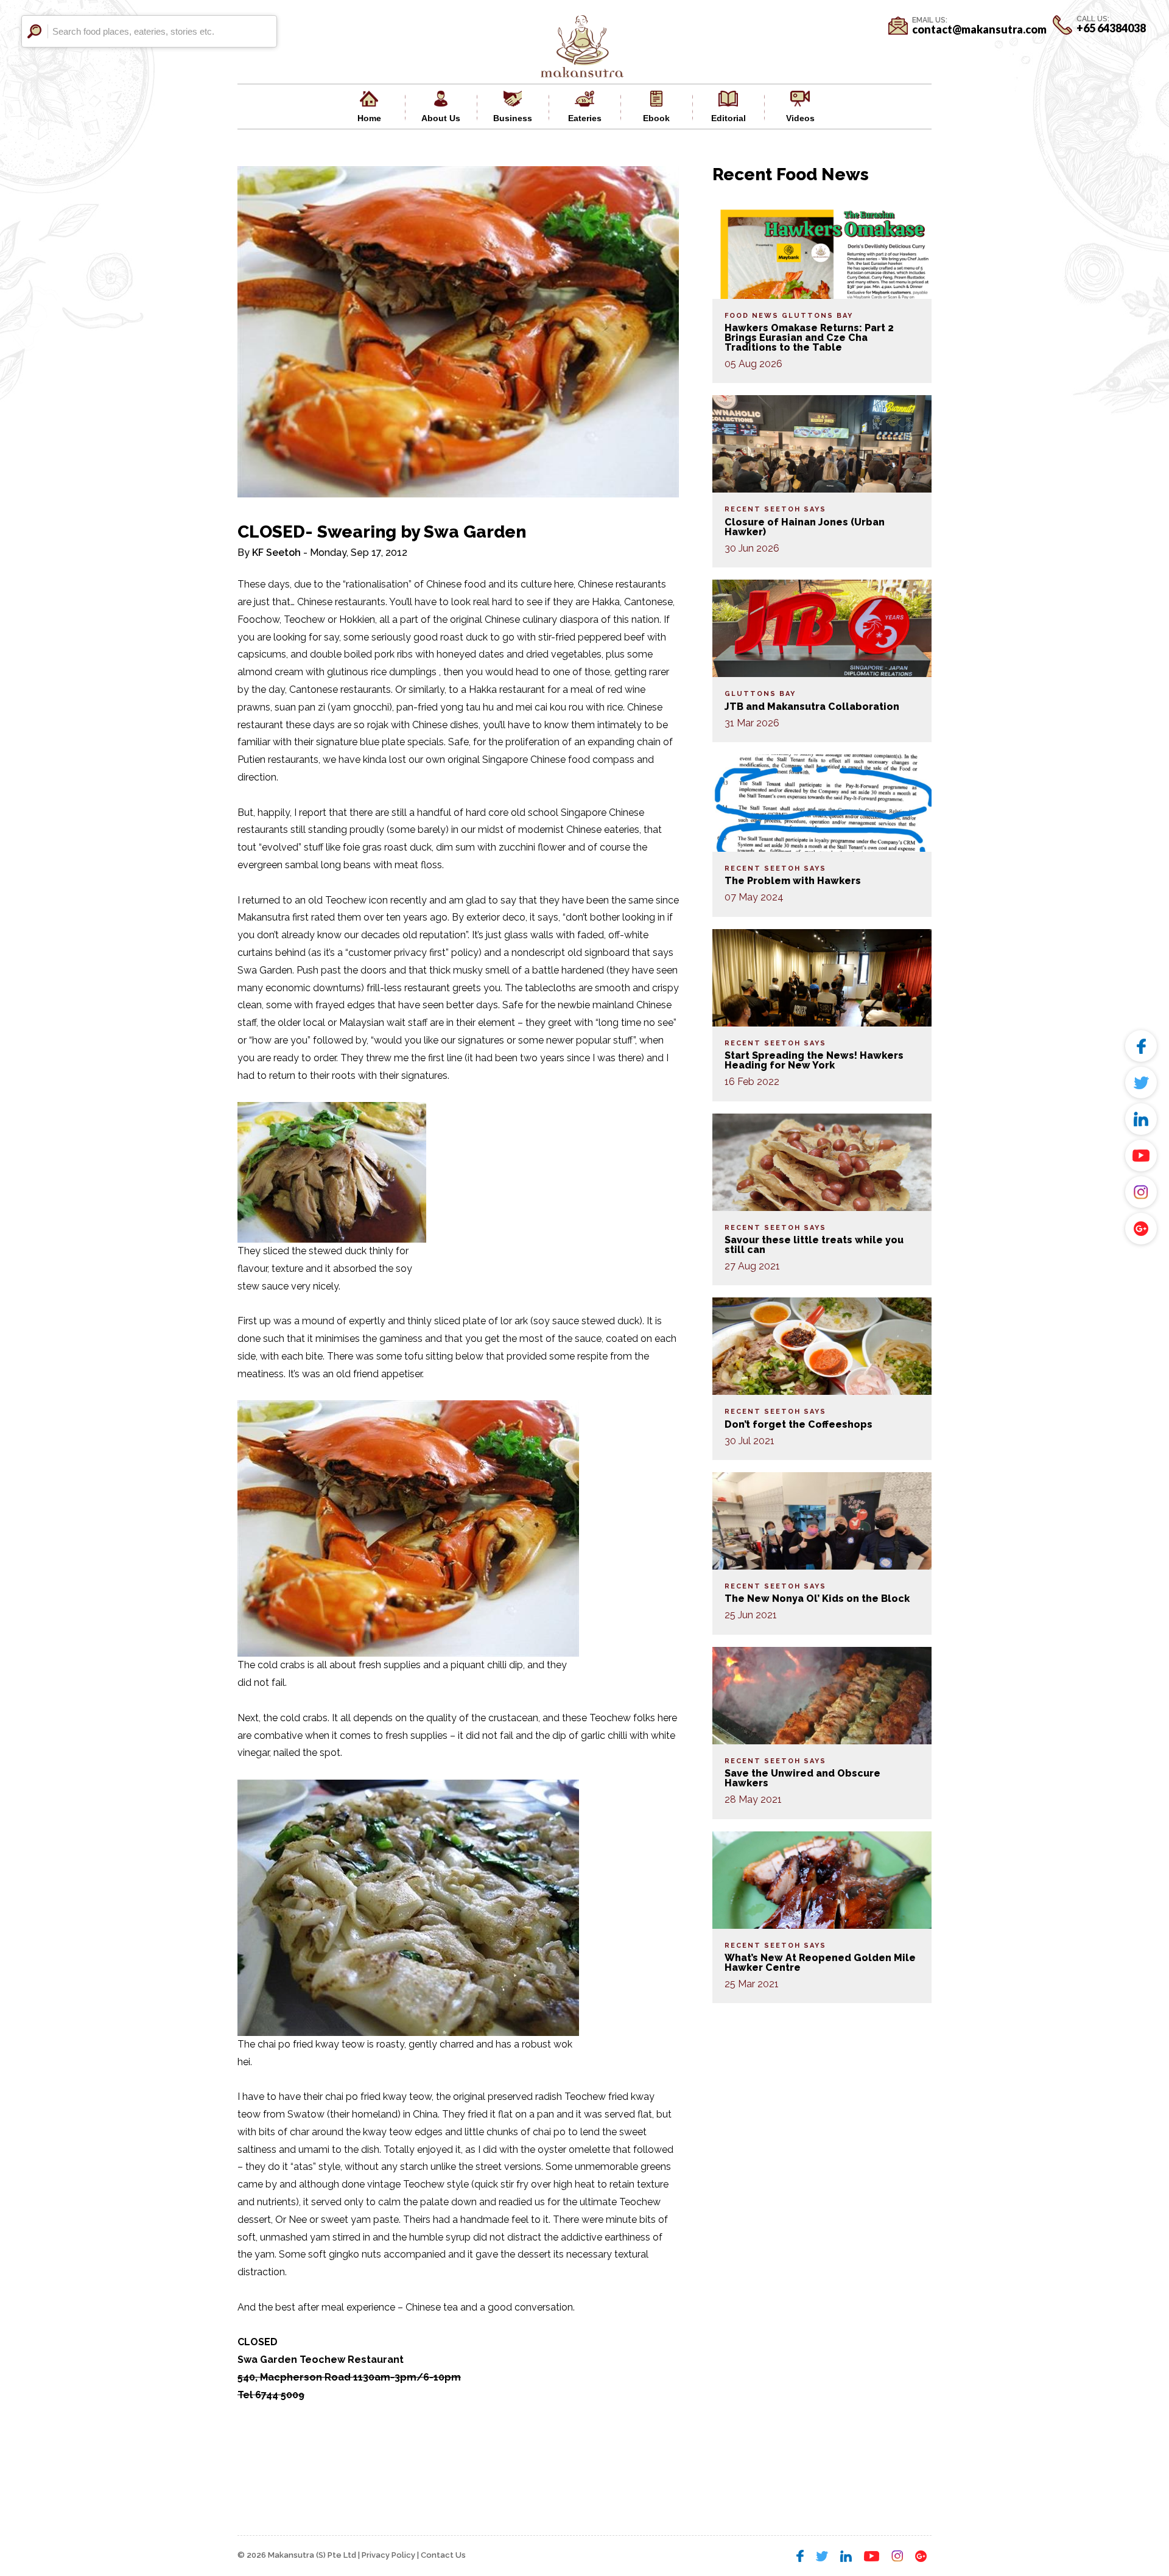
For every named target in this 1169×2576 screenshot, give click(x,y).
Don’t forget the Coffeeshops (799, 1424)
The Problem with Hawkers (793, 881)
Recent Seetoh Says (775, 509)
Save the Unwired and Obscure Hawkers (802, 1778)
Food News (752, 316)
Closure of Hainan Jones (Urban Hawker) (805, 527)
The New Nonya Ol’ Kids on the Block (817, 1599)
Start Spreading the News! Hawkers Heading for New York (814, 1060)
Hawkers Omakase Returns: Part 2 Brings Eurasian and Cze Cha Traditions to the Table (809, 338)
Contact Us (443, 2555)
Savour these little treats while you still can (814, 1245)
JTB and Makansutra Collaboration (812, 707)
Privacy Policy (388, 2555)
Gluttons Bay (817, 316)
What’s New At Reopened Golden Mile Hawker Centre (820, 1963)
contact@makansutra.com (979, 29)
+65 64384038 (1111, 28)
